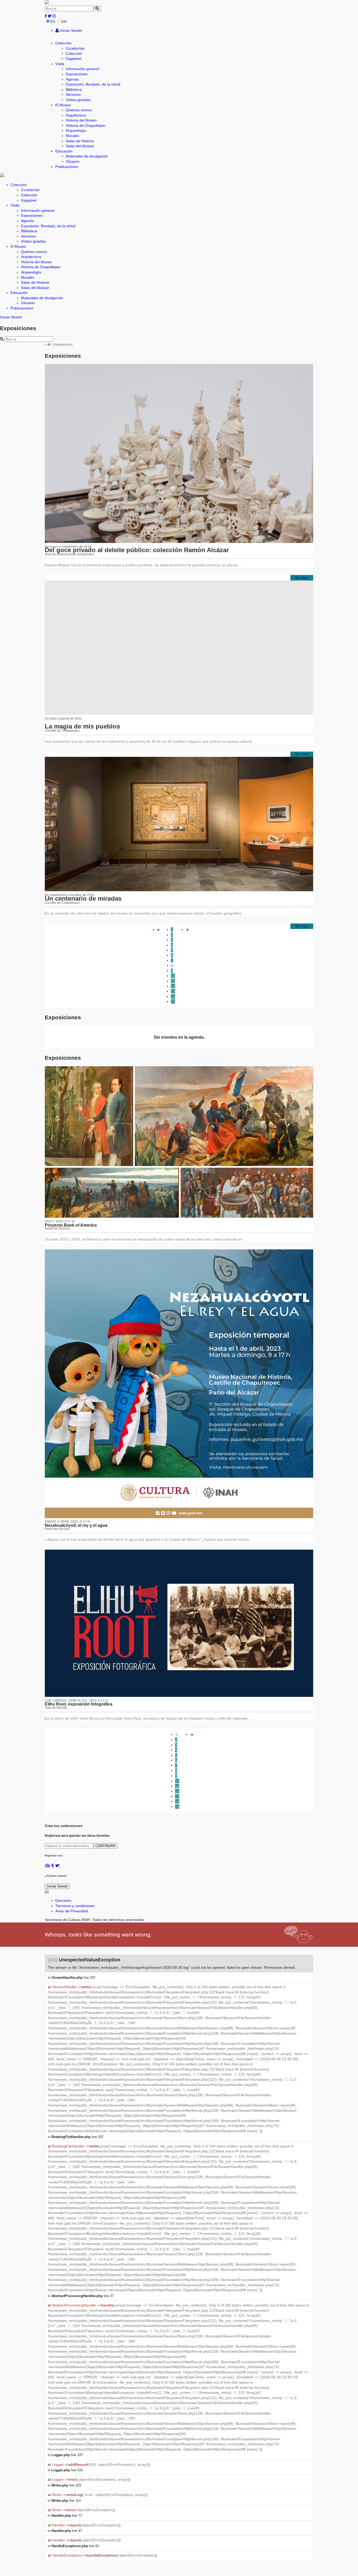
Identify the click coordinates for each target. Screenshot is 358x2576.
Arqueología (76, 130)
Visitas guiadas (78, 100)
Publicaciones (67, 167)
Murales (72, 136)
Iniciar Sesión (71, 30)
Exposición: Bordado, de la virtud (93, 84)
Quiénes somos (79, 110)
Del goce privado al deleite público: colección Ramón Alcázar (137, 550)
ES (53, 22)
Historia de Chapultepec (86, 125)
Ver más (302, 578)
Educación (64, 151)
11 (173, 981)
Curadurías (75, 48)
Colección (63, 43)
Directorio (63, 1901)
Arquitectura (76, 115)
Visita (60, 64)
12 (173, 986)
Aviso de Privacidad (72, 1911)
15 (173, 1001)
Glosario (73, 161)
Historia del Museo (81, 120)
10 (173, 976)
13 (173, 991)
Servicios (73, 94)
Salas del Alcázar (80, 146)
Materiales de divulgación (87, 156)
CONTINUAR (105, 1846)
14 (173, 996)
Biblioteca (74, 89)
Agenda (72, 79)
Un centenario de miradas (83, 898)
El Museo (63, 105)
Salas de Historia (80, 141)
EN (64, 22)
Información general (82, 69)
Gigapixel (74, 59)
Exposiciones (77, 74)
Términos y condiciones (75, 1906)
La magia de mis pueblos (82, 726)
